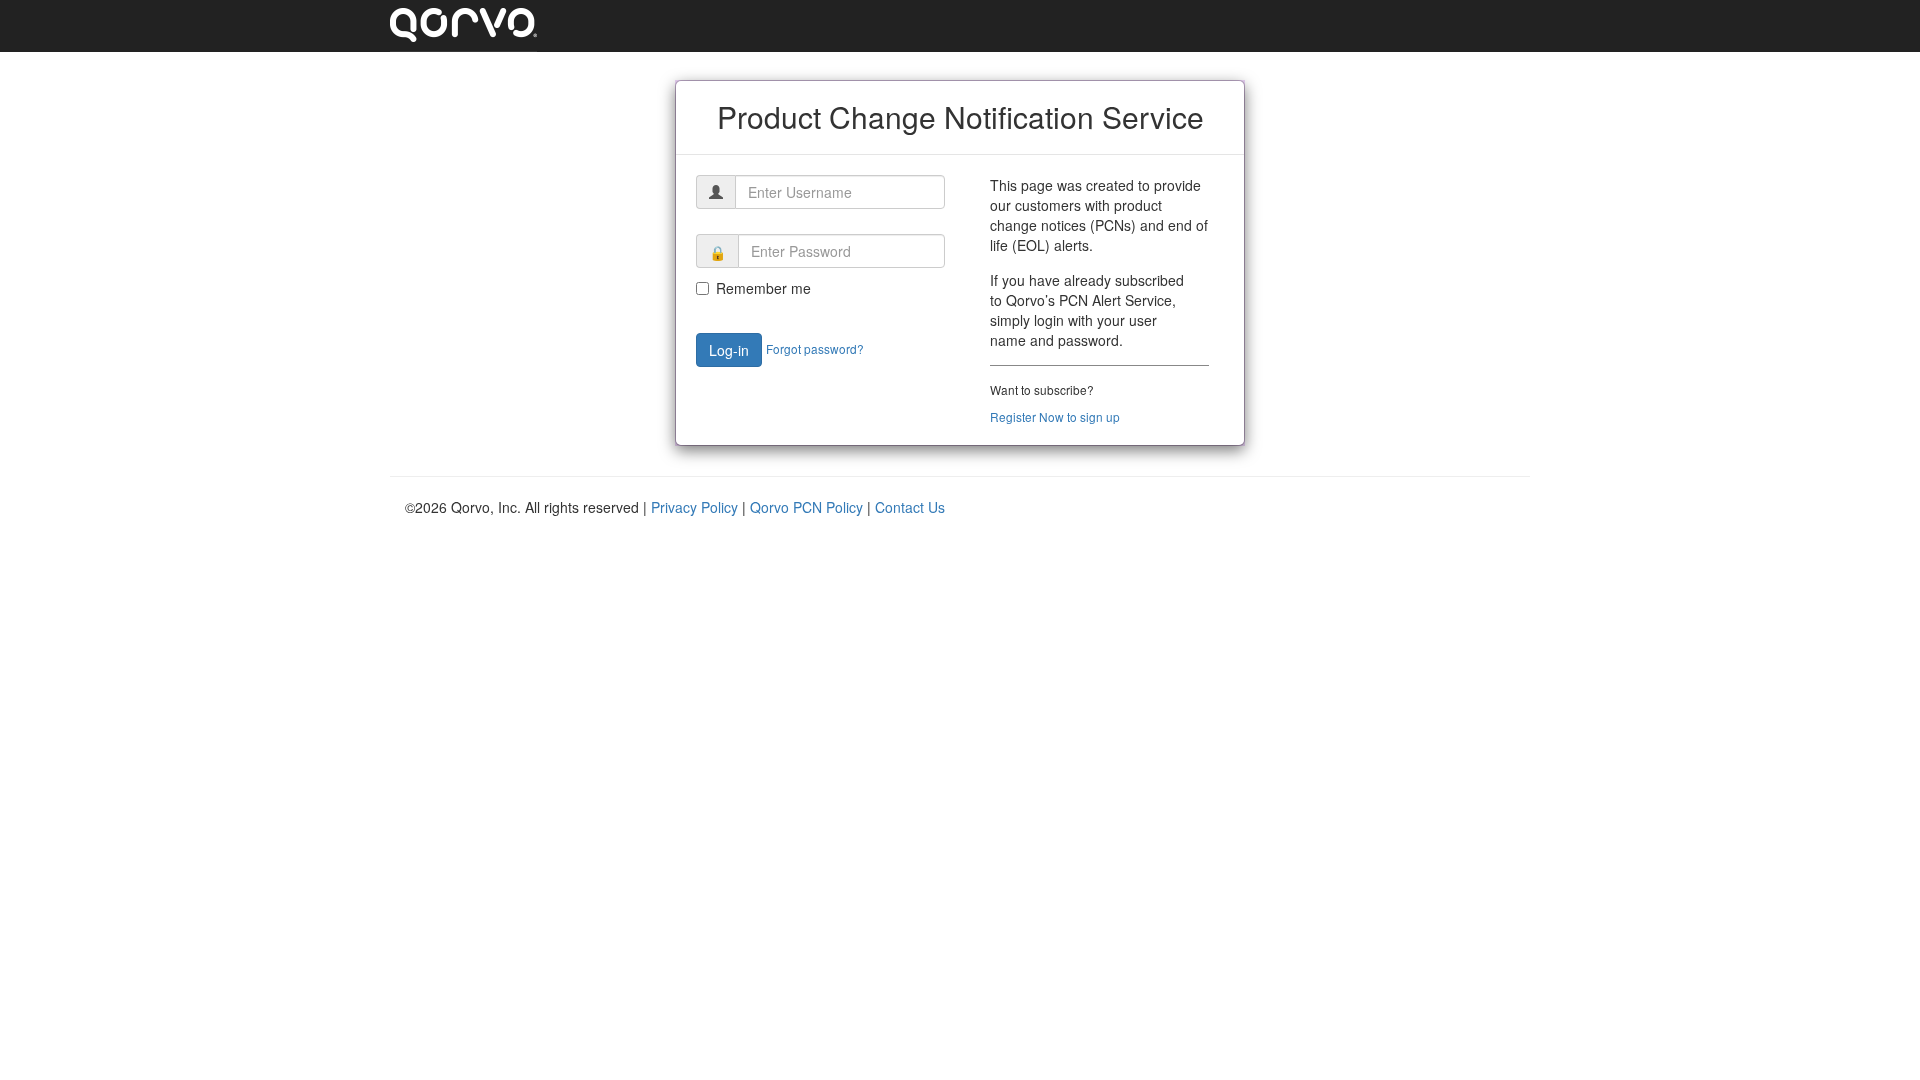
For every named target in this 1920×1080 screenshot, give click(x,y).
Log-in (729, 350)
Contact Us (910, 507)
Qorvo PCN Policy (808, 507)
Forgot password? (815, 348)
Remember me (763, 288)
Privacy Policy (696, 507)
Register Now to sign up (1055, 416)
